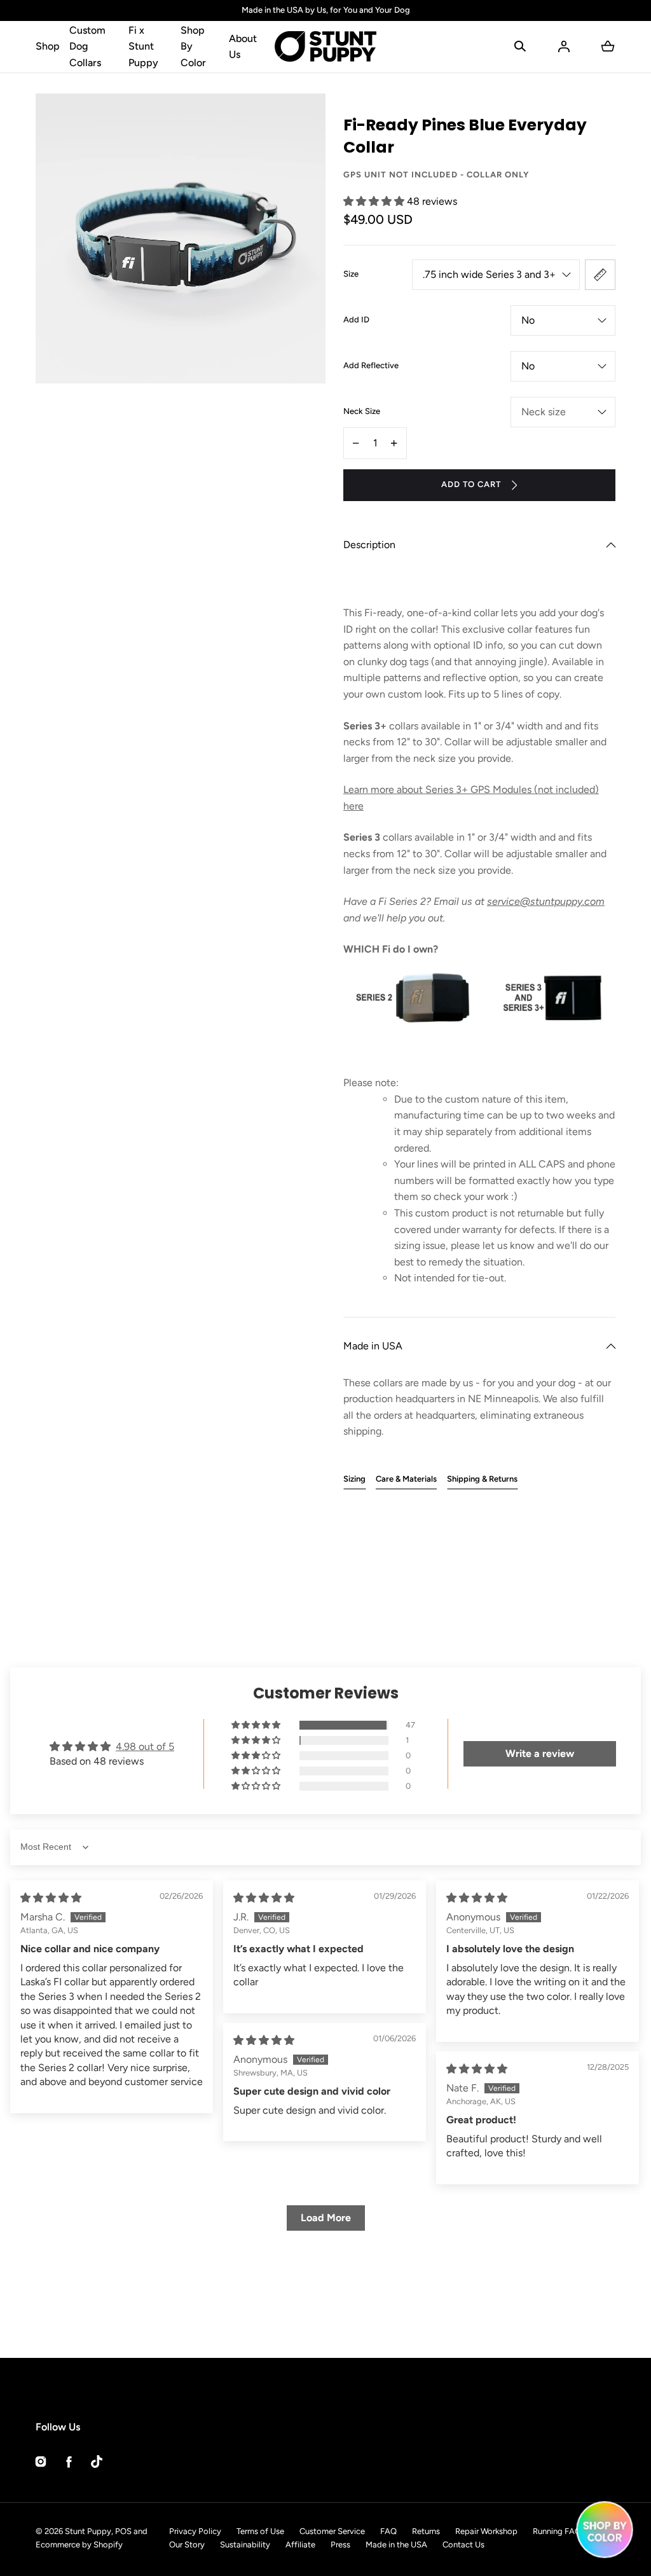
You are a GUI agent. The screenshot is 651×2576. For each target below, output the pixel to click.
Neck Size (362, 411)
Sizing (354, 1479)
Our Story (187, 2545)
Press (340, 2545)
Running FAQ (557, 2531)
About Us (243, 47)
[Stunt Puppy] (325, 47)
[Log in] (564, 46)
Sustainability (245, 2545)
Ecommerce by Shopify (79, 2545)
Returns (426, 2531)
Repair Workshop (486, 2531)
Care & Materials (406, 1479)
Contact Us (463, 2545)
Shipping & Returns (482, 1479)
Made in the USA (396, 2545)
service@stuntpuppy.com (546, 901)
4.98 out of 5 (145, 1746)
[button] (520, 46)
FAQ (388, 2531)
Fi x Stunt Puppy (143, 46)
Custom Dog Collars (87, 46)
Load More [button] (326, 2218)
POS (123, 2531)
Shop (48, 46)
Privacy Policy (195, 2531)
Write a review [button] (540, 1753)
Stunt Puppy (88, 2531)
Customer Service (332, 2531)
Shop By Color (193, 46)
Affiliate (300, 2545)
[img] (51, 1898)
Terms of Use (260, 2531)
